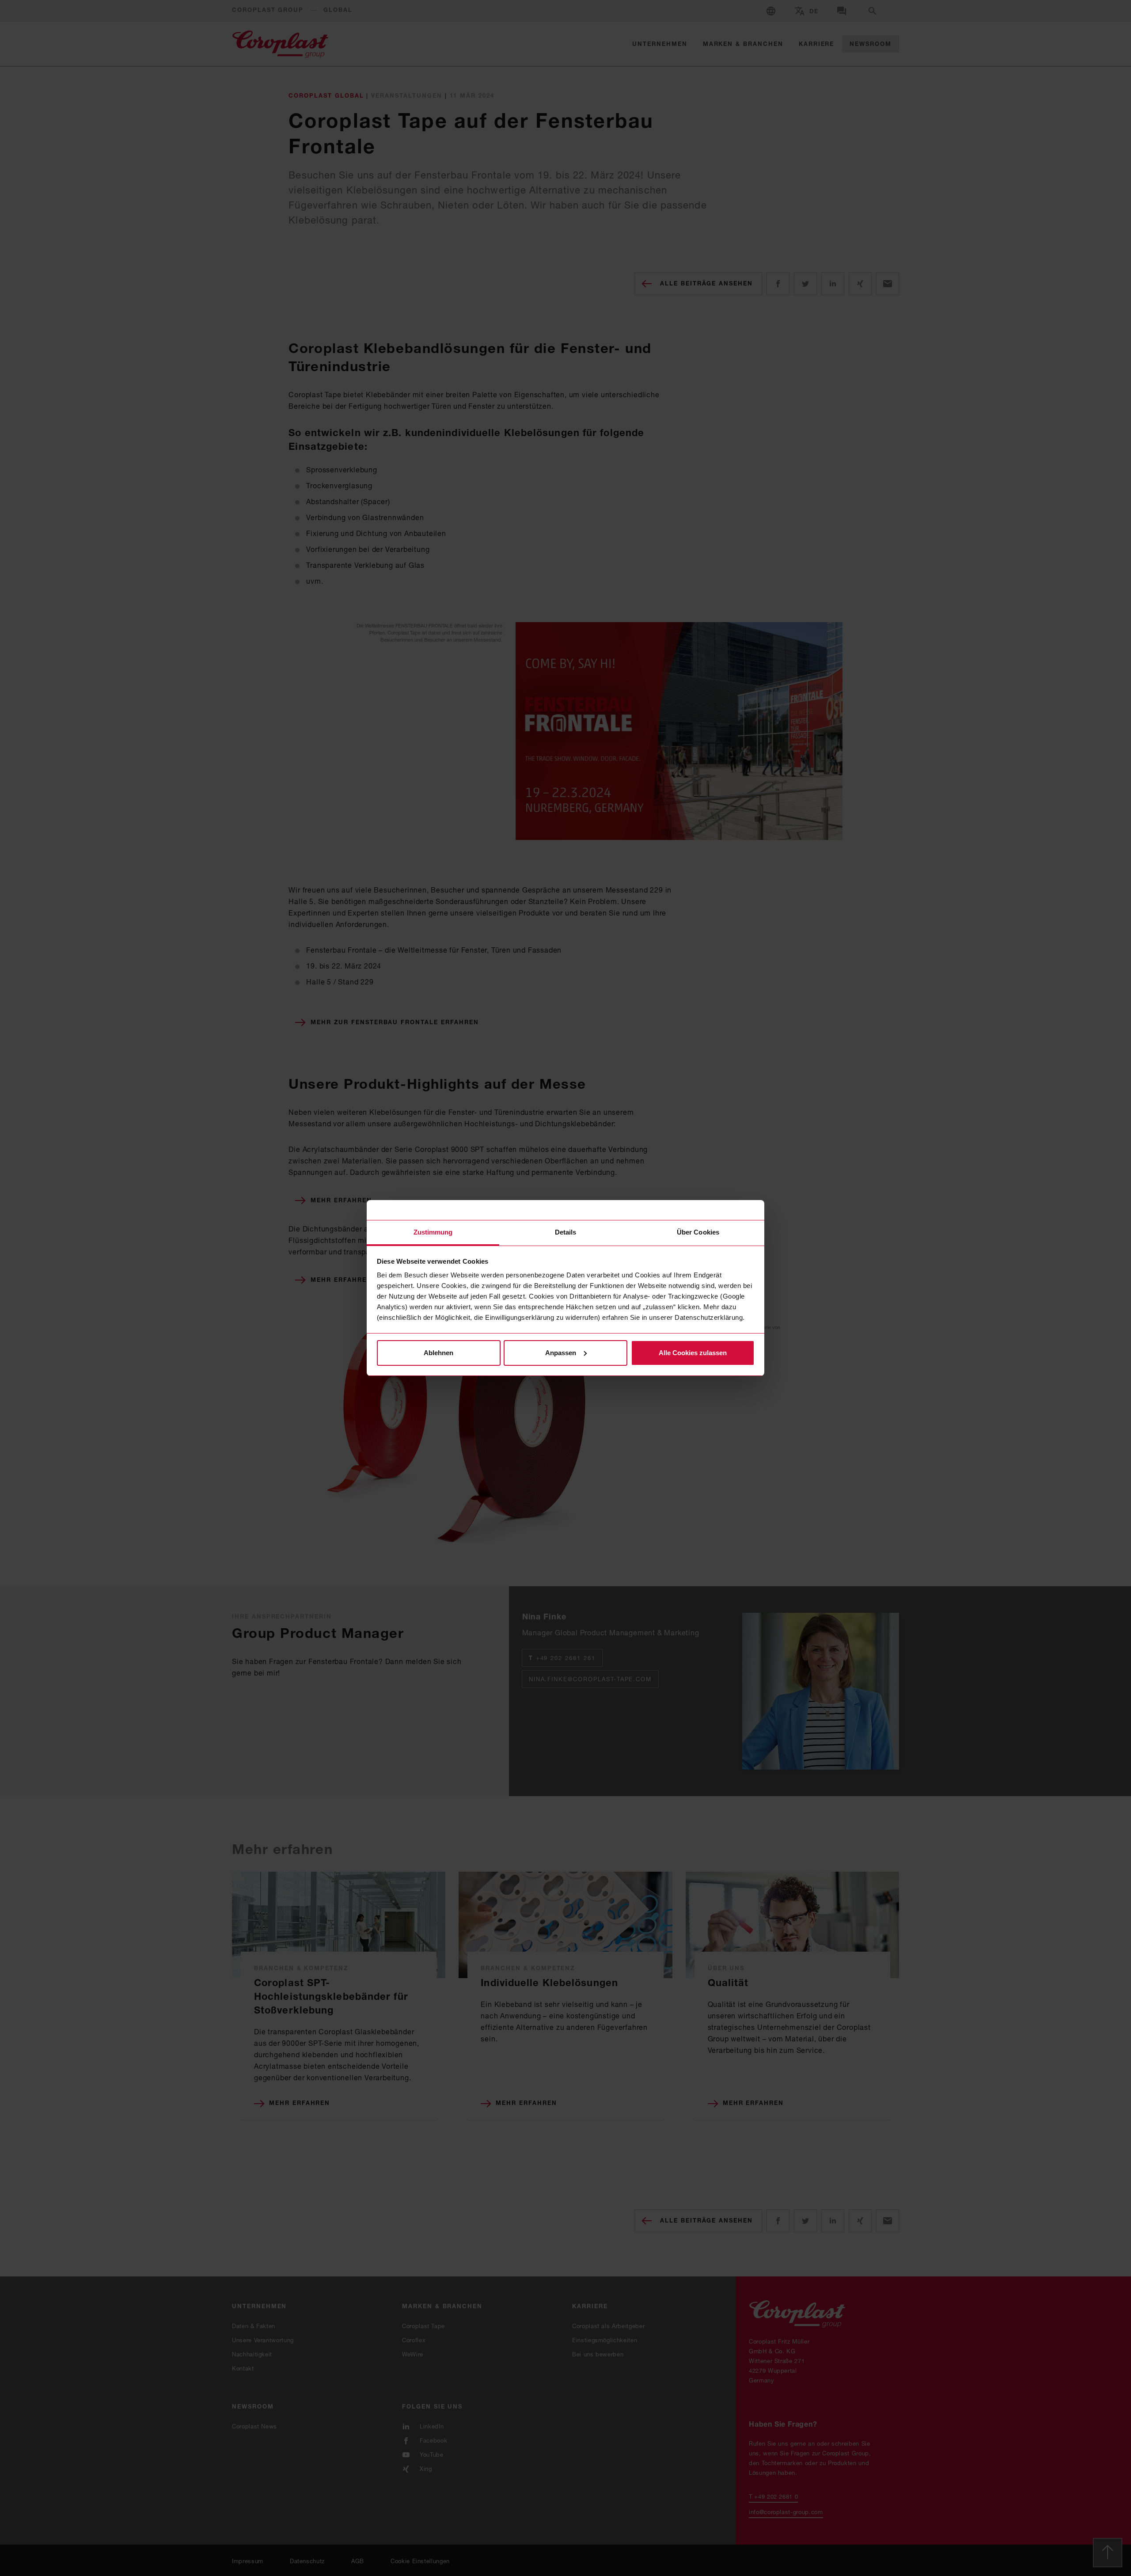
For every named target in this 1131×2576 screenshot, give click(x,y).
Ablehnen (438, 1353)
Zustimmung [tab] (433, 1232)
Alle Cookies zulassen (693, 1353)
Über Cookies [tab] (698, 1232)
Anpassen (561, 1353)
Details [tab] (566, 1232)
